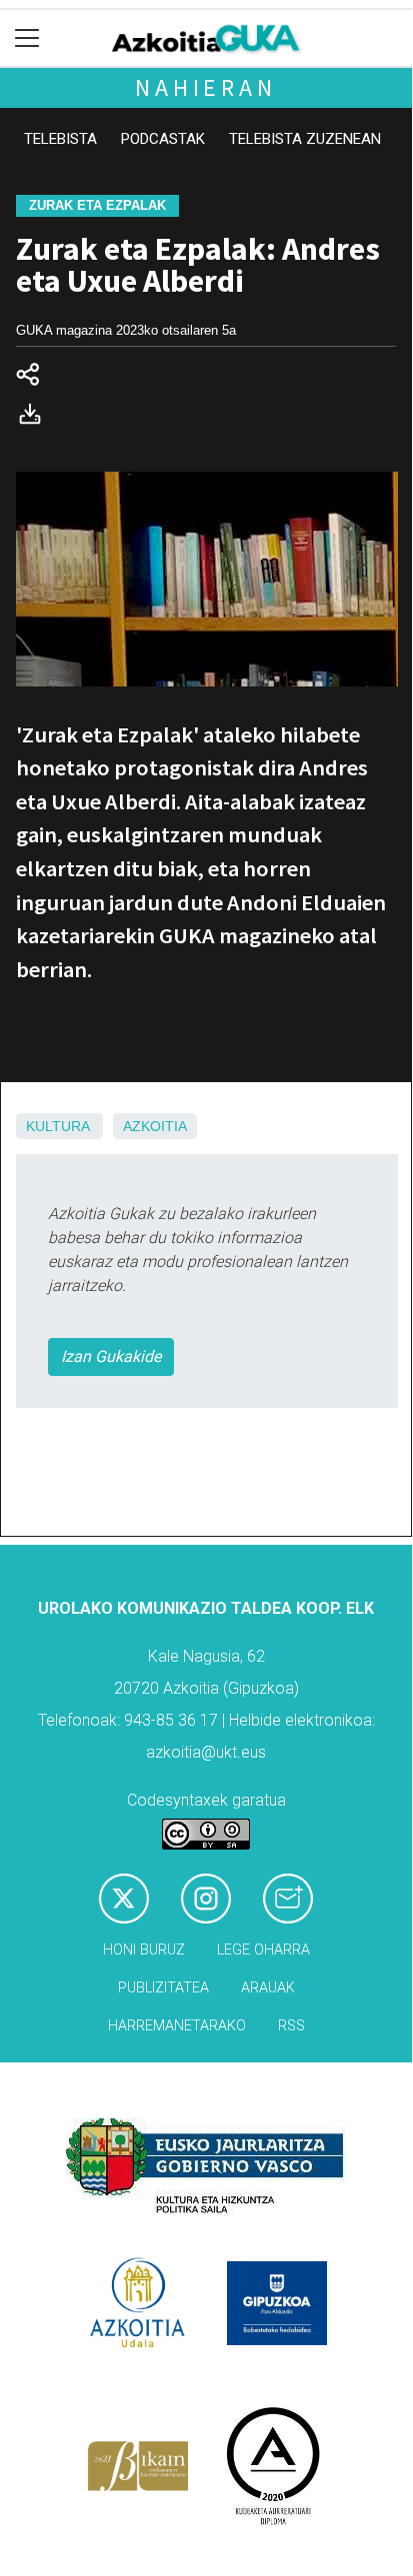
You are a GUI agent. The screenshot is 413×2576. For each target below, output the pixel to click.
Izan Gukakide (111, 1356)
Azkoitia (155, 1126)
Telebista (60, 139)
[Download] (36, 418)
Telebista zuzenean (305, 139)
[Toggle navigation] (27, 38)
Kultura (57, 1126)
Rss (291, 2026)
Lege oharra (263, 1950)
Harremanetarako (177, 2026)
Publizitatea (163, 1988)
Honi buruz (144, 1950)
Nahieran (205, 87)
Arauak (268, 1988)
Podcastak (163, 139)
